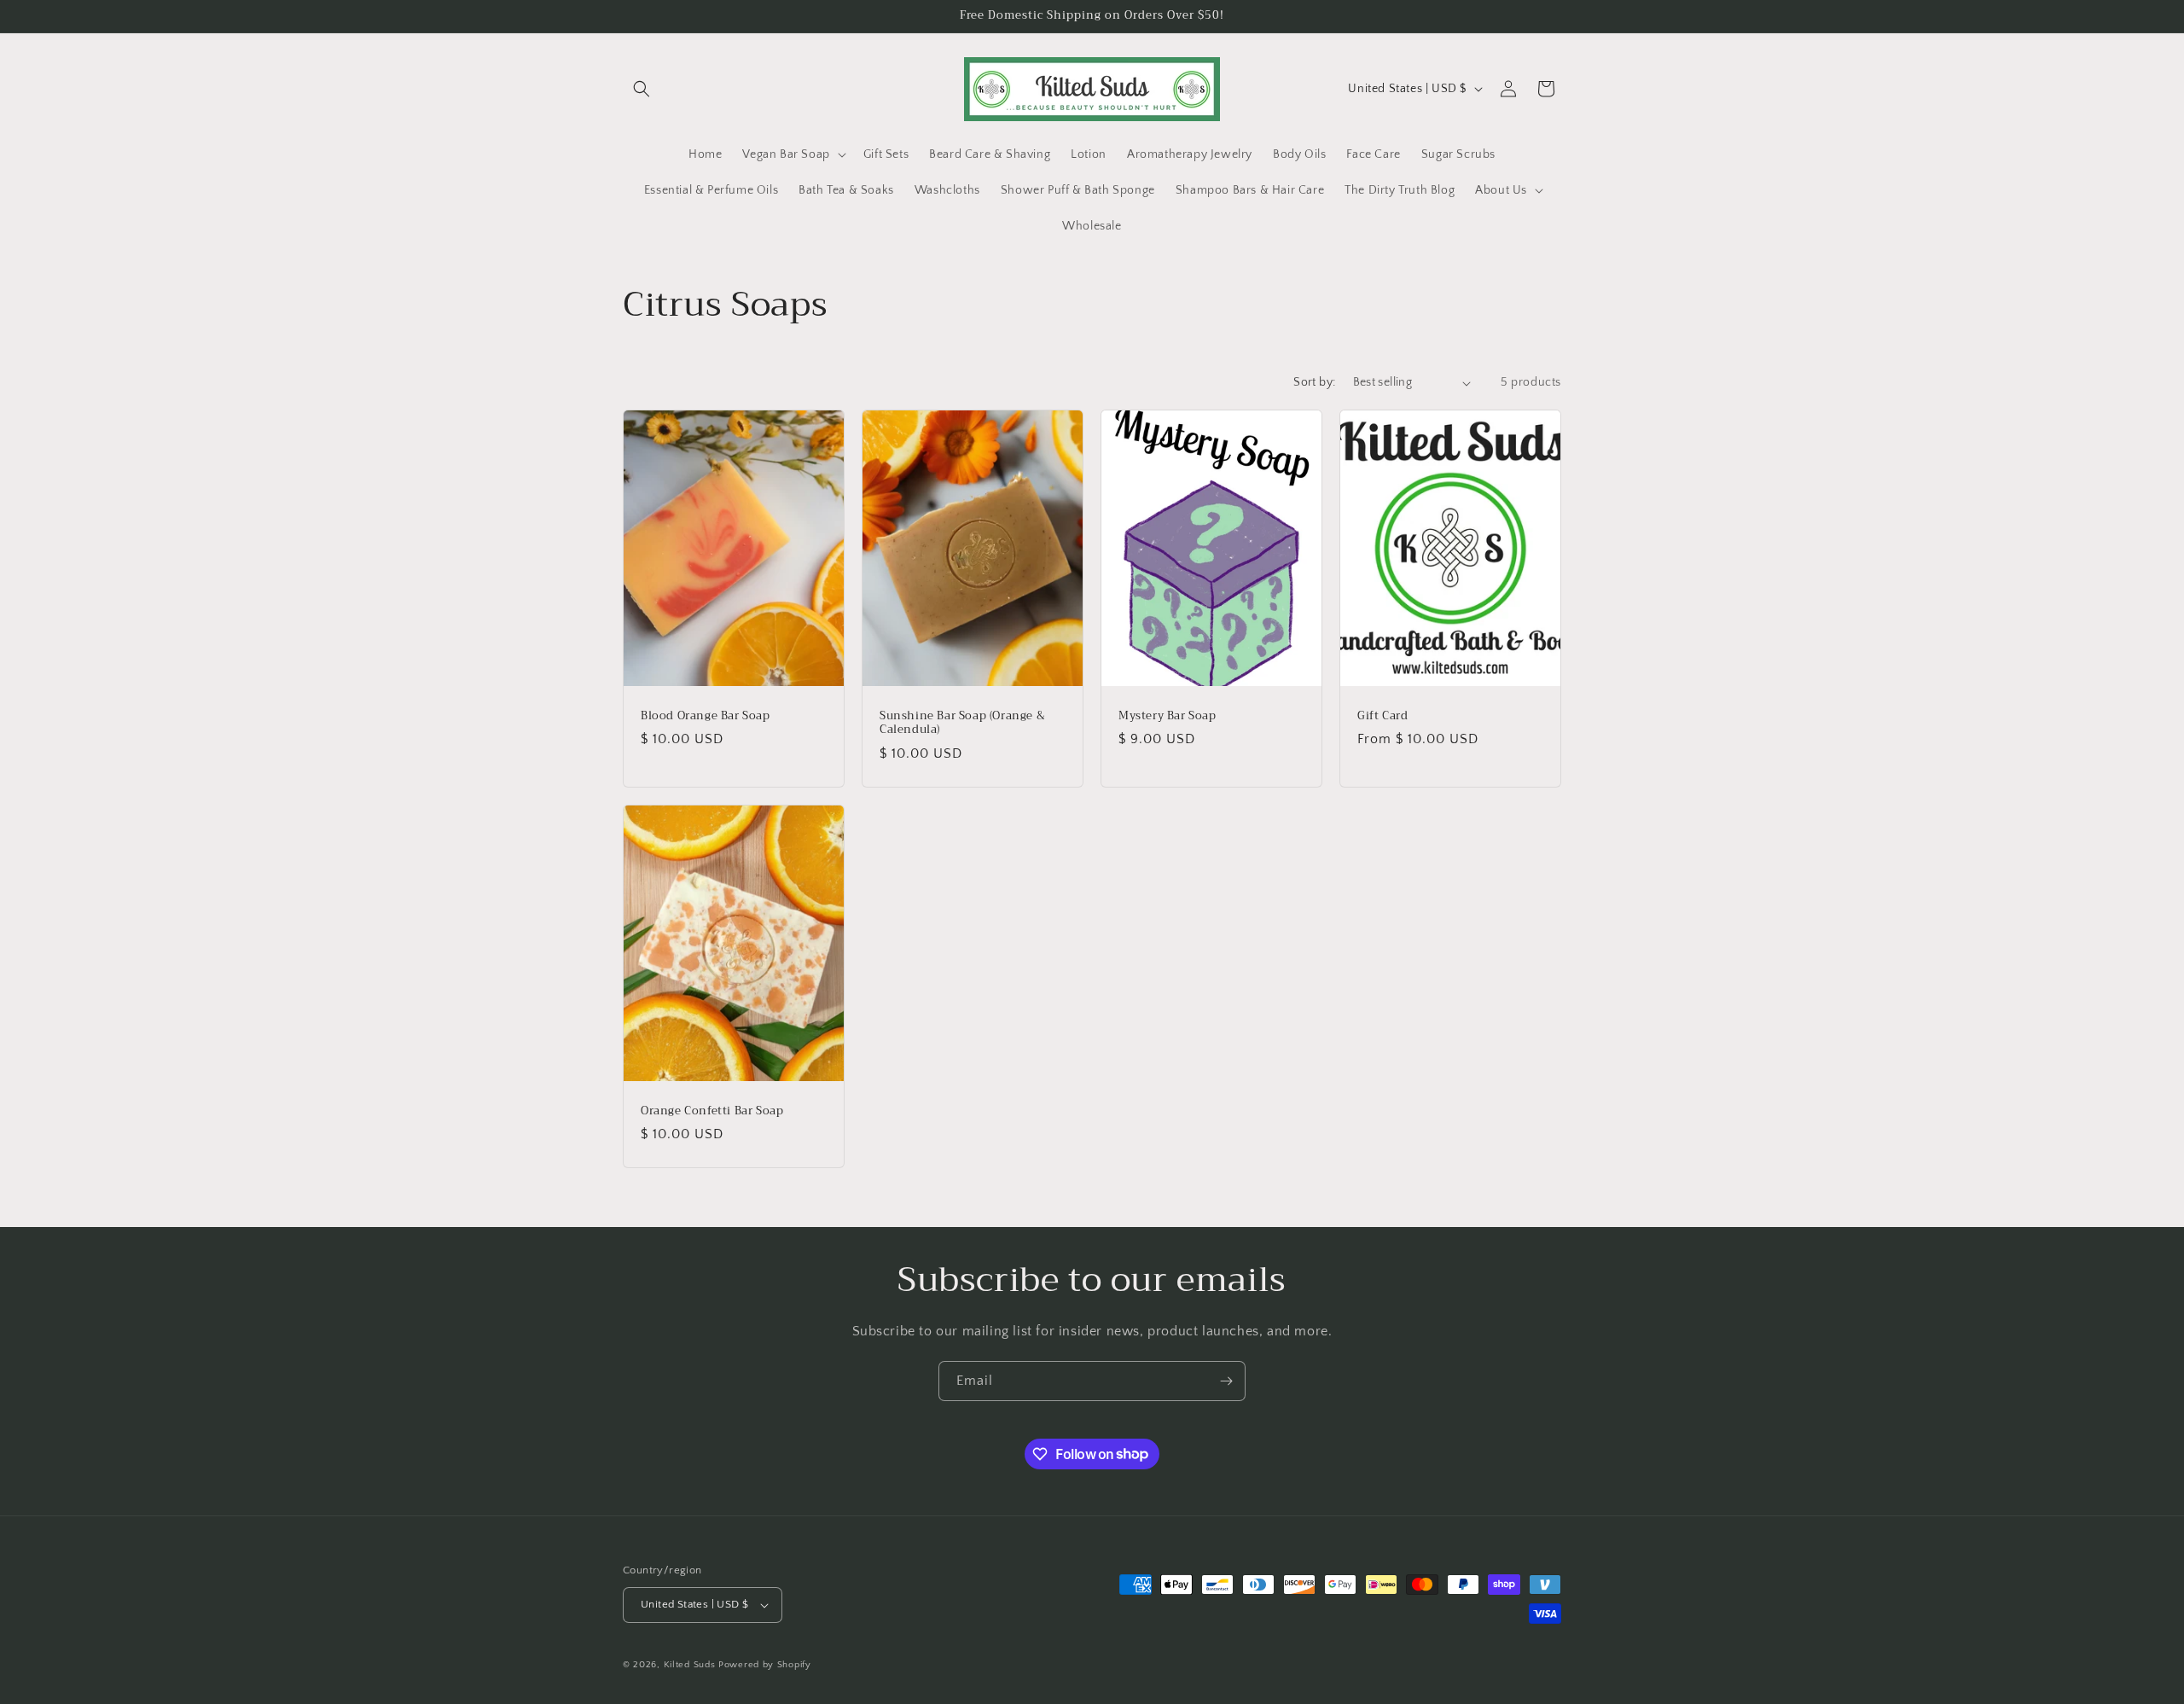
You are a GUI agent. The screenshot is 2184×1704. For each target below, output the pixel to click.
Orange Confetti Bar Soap (712, 1111)
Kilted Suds (690, 1665)
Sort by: (1314, 382)
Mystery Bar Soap (1168, 716)
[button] (642, 89)
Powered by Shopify (765, 1665)
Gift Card (1382, 716)
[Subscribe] (1226, 1381)
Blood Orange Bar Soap (706, 716)
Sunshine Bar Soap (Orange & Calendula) (962, 724)
